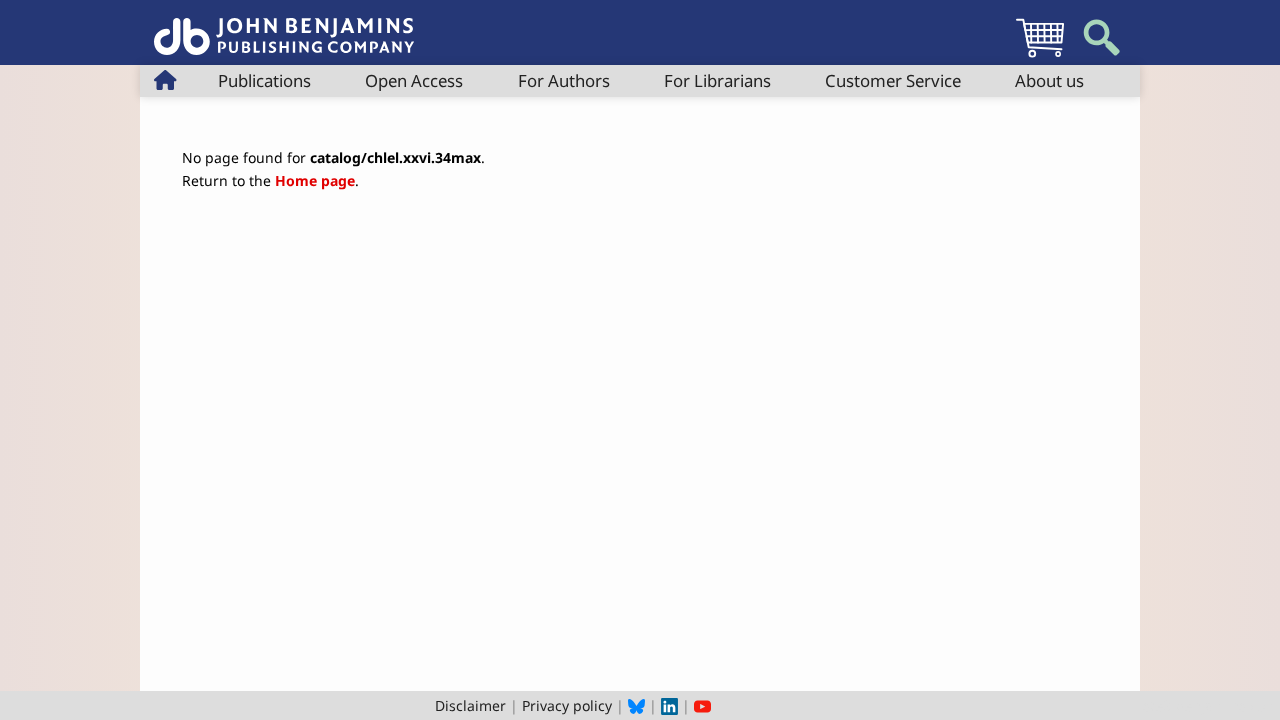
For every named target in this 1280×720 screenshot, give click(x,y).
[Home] (284, 25)
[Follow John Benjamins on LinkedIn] (669, 705)
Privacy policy (567, 705)
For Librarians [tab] (717, 80)
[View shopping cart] (1040, 56)
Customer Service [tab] (893, 80)
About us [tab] (1049, 80)
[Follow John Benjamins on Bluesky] (636, 705)
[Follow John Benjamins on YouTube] (702, 705)
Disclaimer (470, 705)
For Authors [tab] (564, 80)
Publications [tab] (264, 80)
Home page (315, 180)
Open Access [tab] (414, 80)
